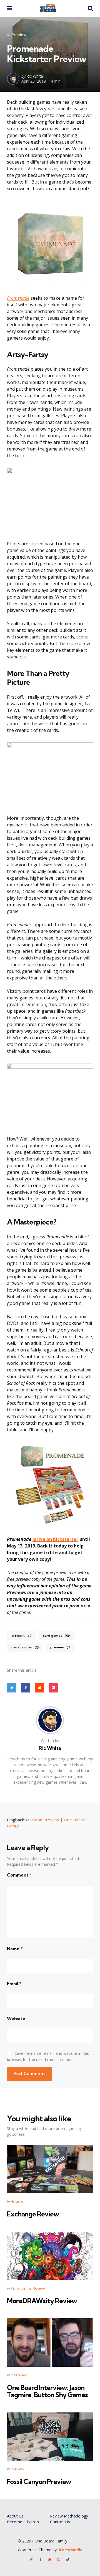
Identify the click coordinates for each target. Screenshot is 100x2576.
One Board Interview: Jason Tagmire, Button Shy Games (47, 2391)
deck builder (25, 1647)
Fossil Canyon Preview (39, 2481)
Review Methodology (69, 2516)
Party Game (21, 2288)
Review (17, 2201)
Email (14, 1984)
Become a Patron (23, 2522)
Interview (19, 2375)
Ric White (35, 76)
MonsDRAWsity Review (42, 2301)
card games (57, 1636)
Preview (19, 35)
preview (60, 1647)
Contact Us (60, 2522)
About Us (15, 2516)
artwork (21, 1636)
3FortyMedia (70, 2550)
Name (15, 1949)
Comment (19, 1875)
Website (16, 2018)
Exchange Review (33, 2214)
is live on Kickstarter (55, 1539)
